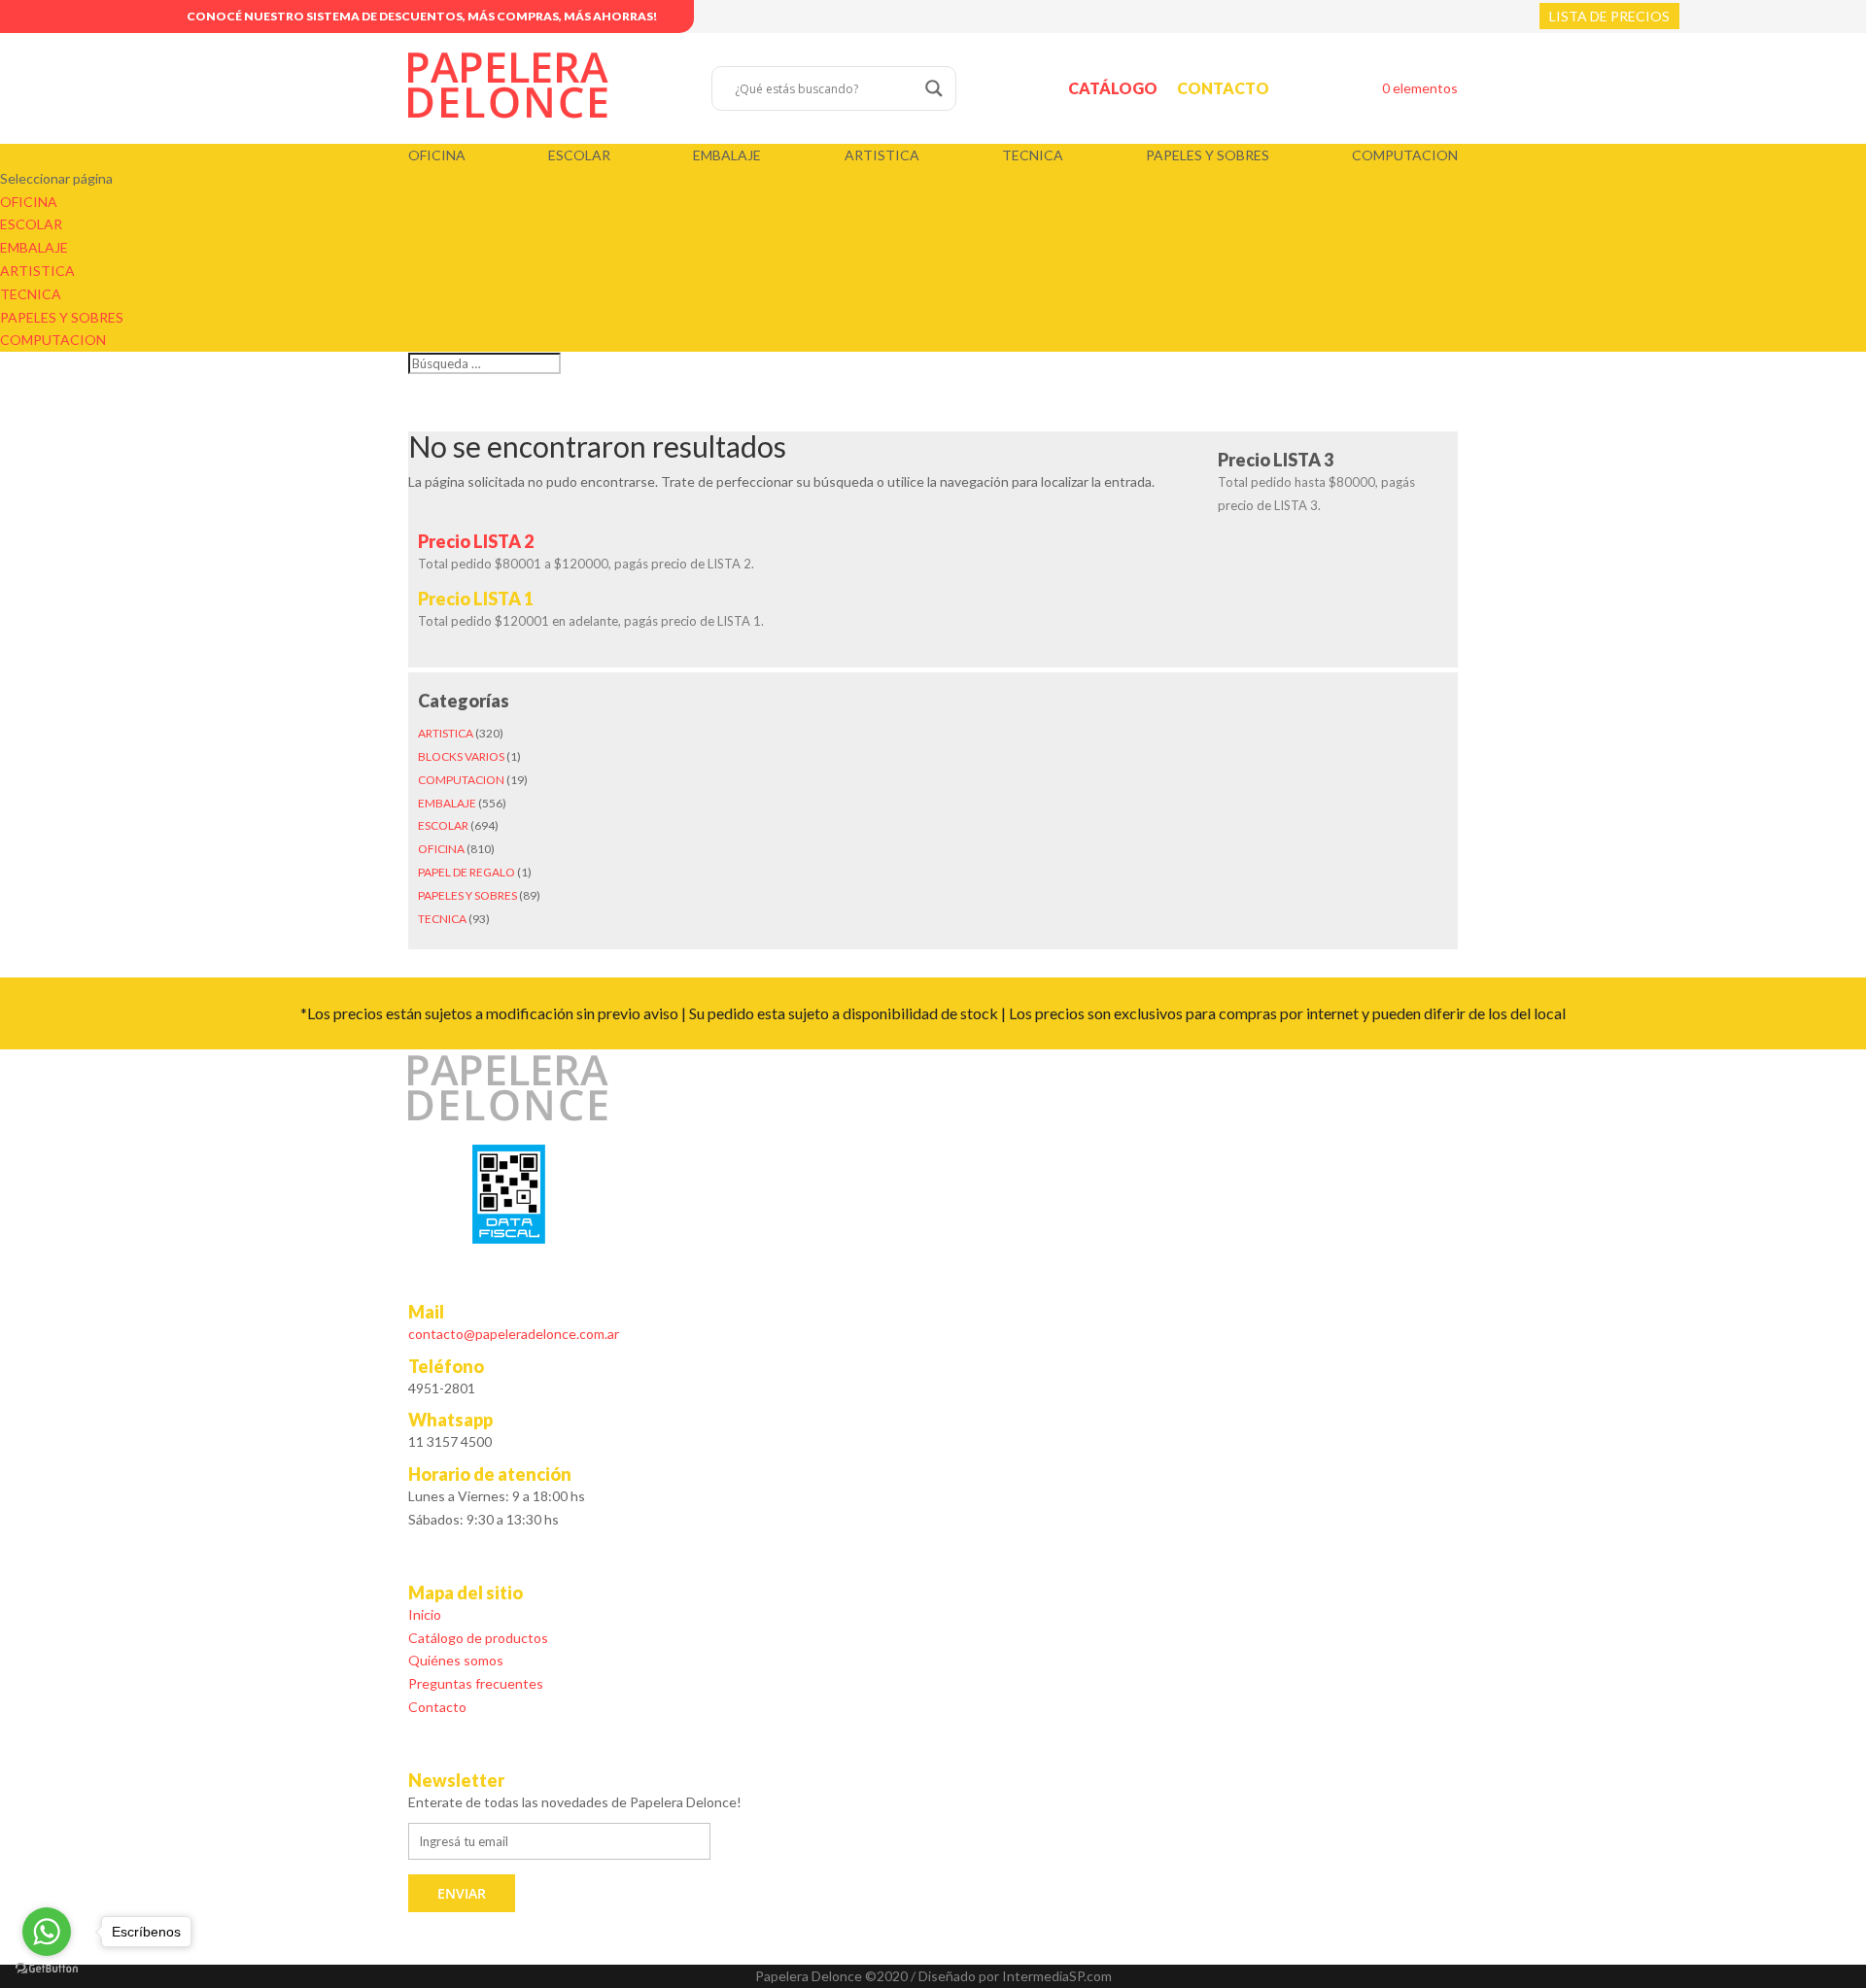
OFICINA (437, 155)
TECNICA (1033, 155)
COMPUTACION (1405, 155)
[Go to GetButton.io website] (47, 1969)
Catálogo (1113, 88)
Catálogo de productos (478, 1638)
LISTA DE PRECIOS (1609, 16)
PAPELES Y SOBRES (1208, 155)
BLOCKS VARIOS (461, 756)
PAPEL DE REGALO (466, 872)
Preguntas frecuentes (476, 1683)
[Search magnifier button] (934, 88)
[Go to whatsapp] (47, 1932)
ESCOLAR (579, 155)
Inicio (425, 1614)
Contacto (1223, 88)
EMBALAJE (727, 155)
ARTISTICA (882, 155)
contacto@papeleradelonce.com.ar (514, 1334)
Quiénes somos (456, 1660)
